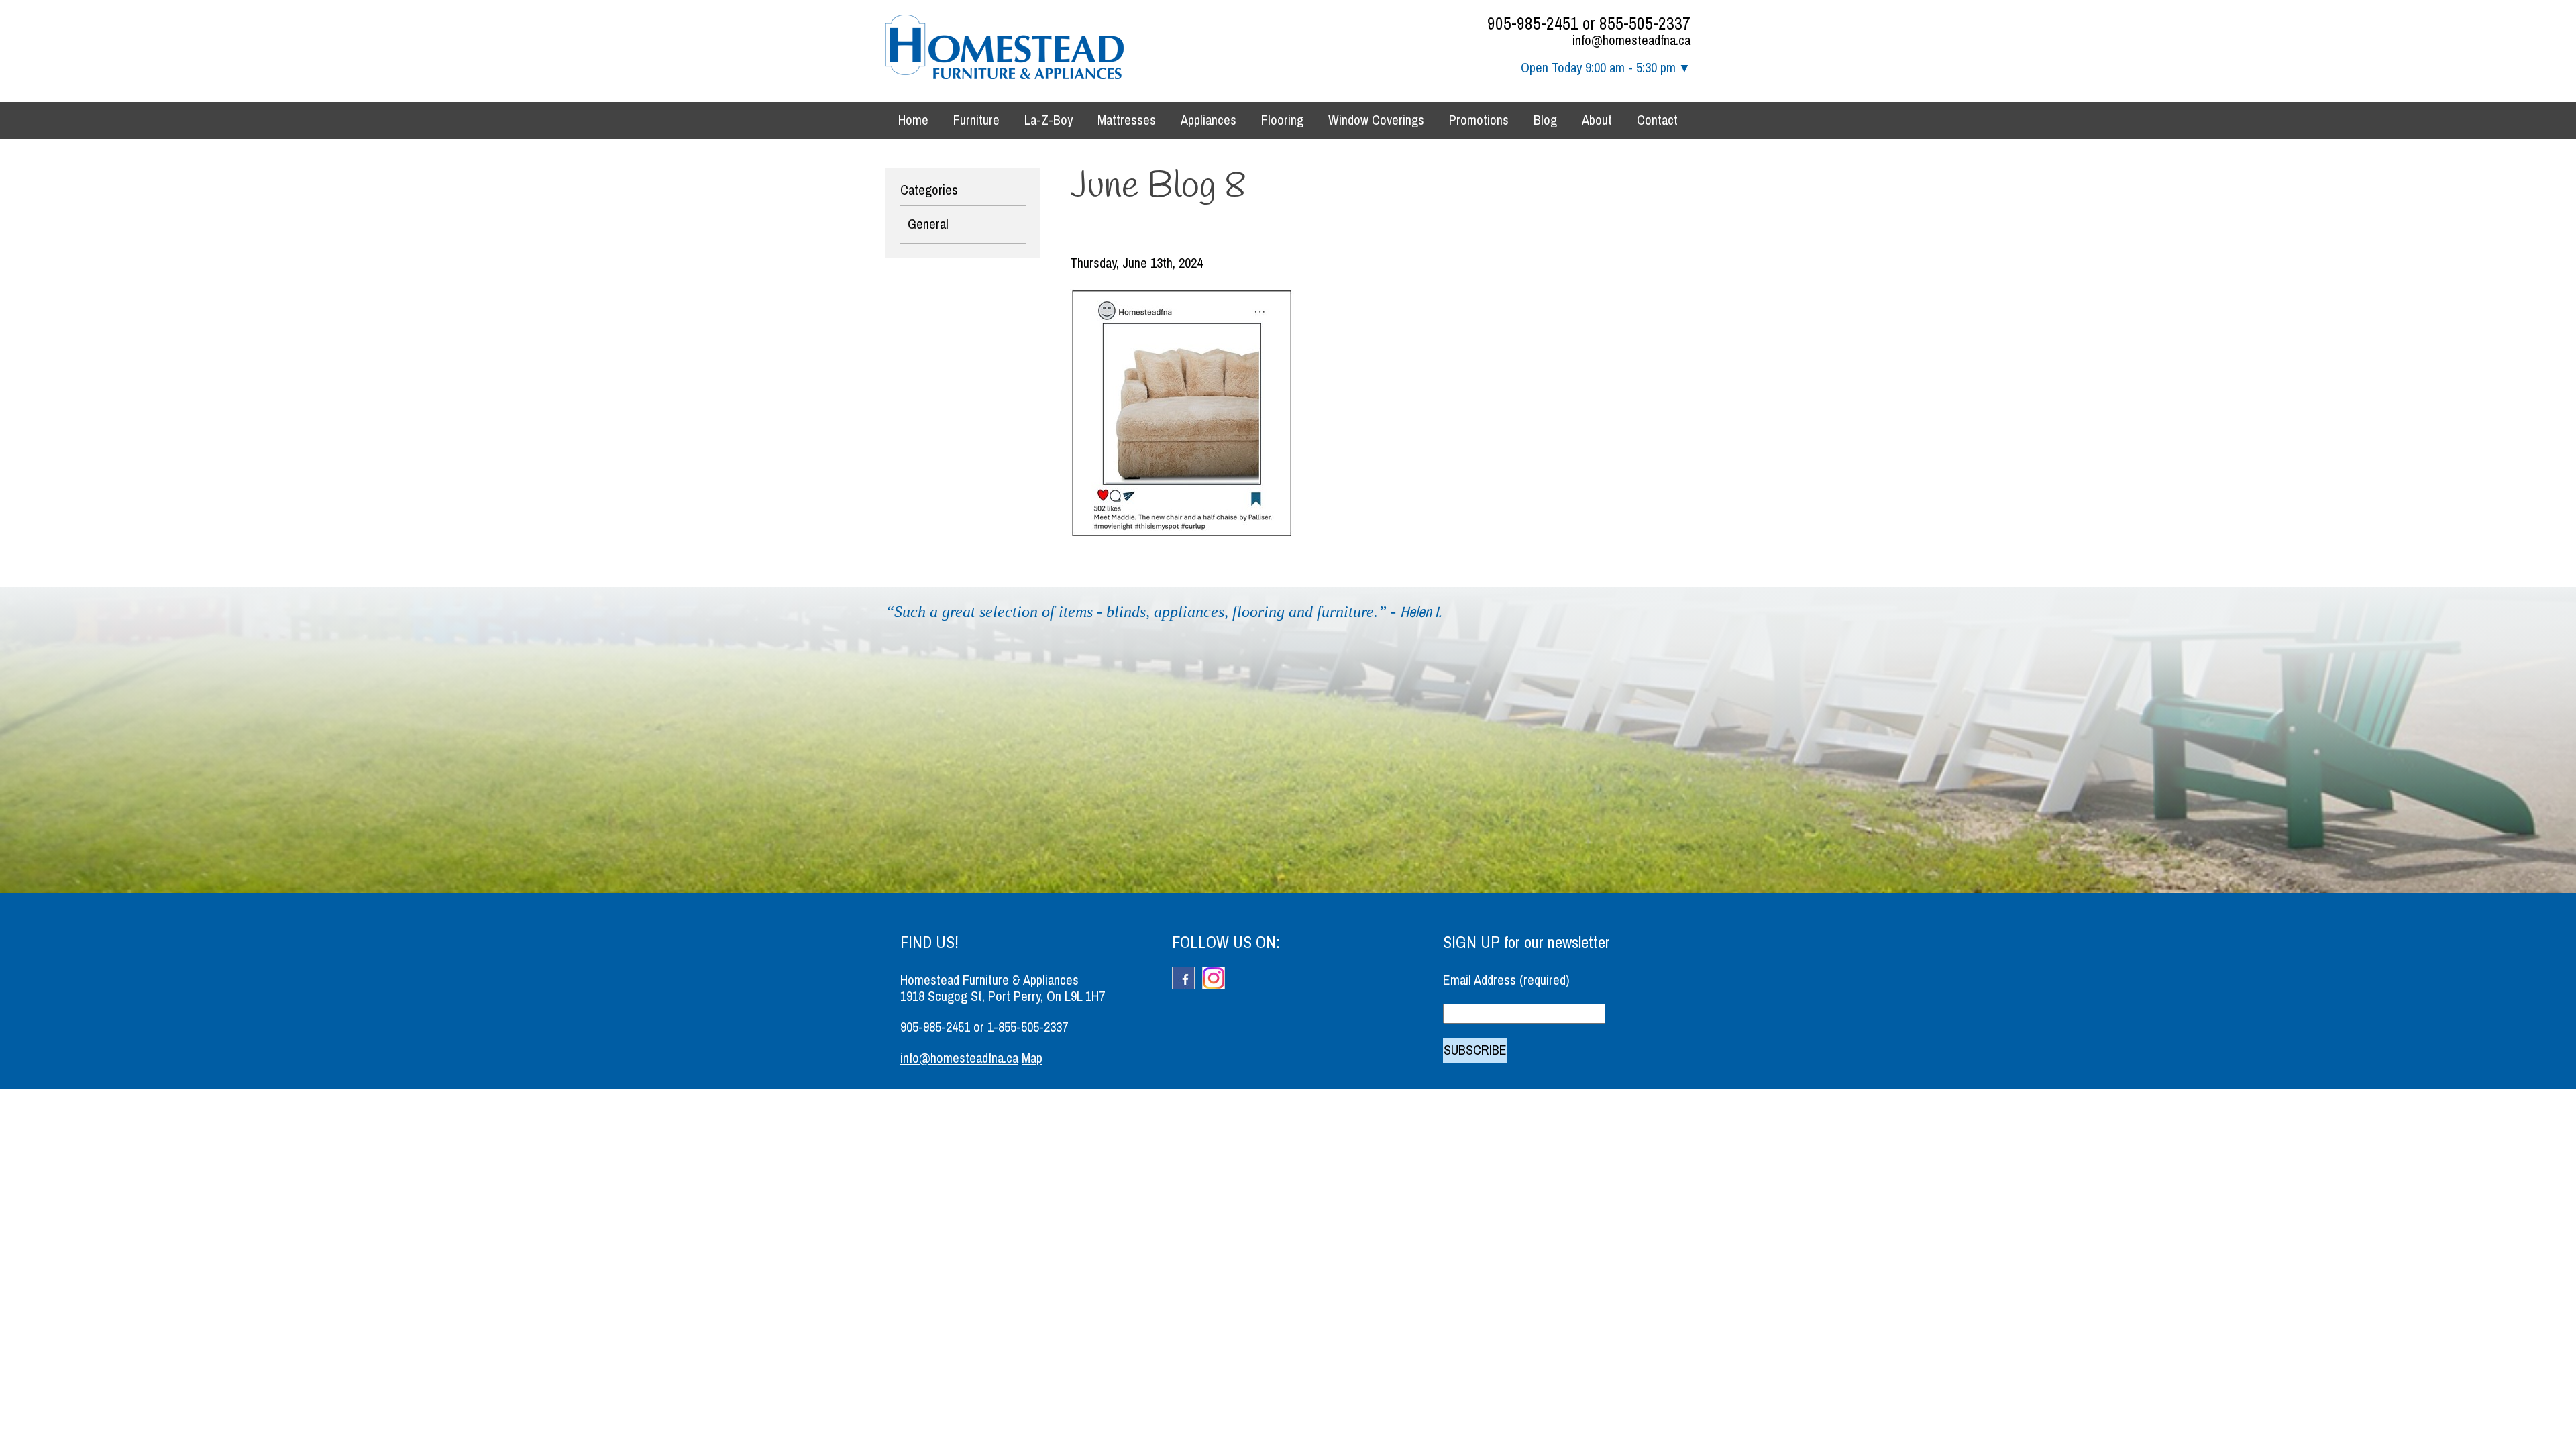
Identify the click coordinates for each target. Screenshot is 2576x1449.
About (1597, 120)
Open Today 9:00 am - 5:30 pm (1598, 68)
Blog (1545, 120)
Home (913, 120)
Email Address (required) (1506, 980)
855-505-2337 (1645, 24)
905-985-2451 (1533, 24)
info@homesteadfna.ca (1631, 41)
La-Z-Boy (1049, 120)
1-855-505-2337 (1028, 1027)
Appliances (1209, 120)
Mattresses (1127, 120)
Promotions (1479, 120)
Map (1032, 1058)
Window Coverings (1376, 120)
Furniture (976, 120)
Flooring (1282, 120)
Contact (1657, 120)
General (928, 224)
